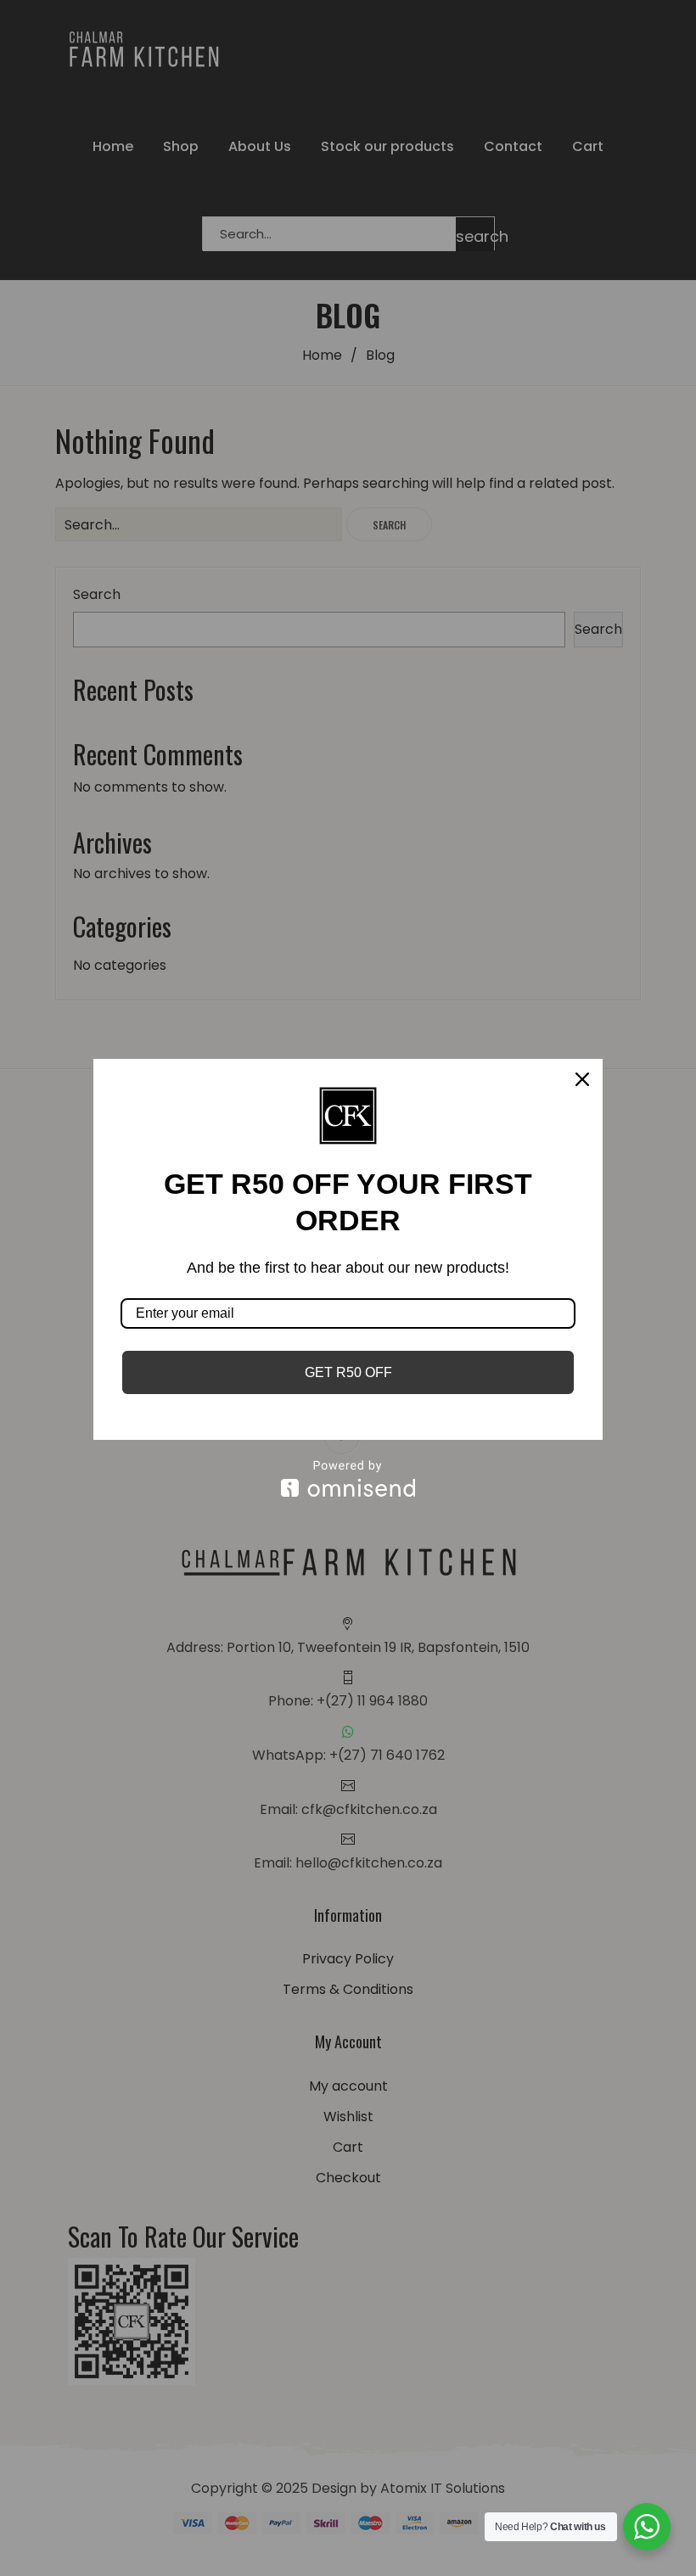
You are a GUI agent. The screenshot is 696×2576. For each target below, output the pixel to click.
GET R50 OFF (348, 1372)
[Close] (582, 1079)
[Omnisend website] (348, 1478)
